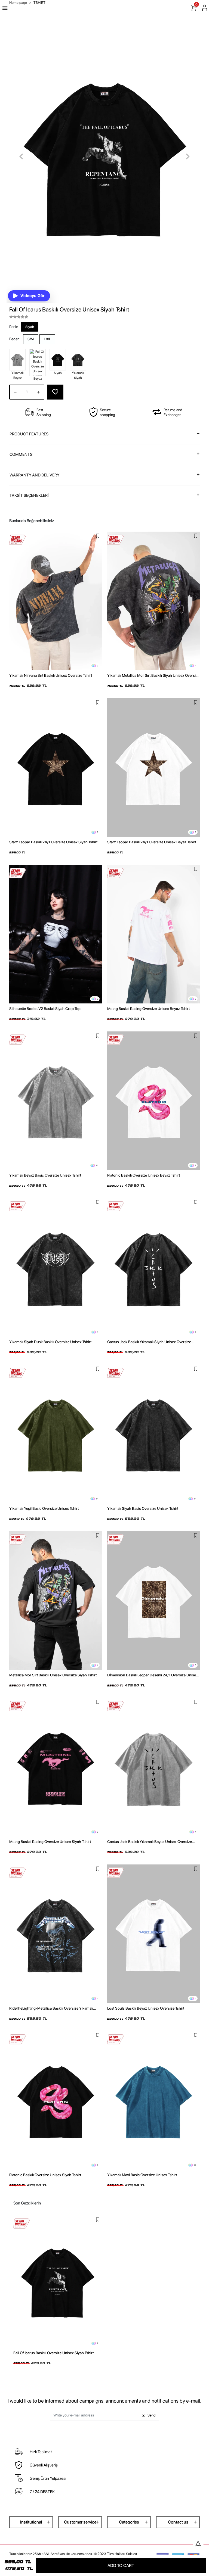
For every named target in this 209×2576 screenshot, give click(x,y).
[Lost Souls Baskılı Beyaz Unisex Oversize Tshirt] (153, 1934)
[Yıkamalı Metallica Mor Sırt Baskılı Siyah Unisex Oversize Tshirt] (153, 601)
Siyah (30, 327)
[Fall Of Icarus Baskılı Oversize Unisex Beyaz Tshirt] (38, 363)
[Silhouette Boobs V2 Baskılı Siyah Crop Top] (56, 934)
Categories (129, 2522)
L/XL (47, 339)
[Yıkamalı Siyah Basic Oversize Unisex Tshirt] (153, 1434)
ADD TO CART (121, 2566)
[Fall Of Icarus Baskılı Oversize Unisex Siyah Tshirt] (58, 2282)
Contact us (178, 2522)
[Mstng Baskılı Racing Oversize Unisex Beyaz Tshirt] (153, 934)
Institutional (31, 2522)
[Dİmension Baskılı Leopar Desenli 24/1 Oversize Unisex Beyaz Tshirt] (153, 1601)
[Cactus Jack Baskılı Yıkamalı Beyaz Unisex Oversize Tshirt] (153, 1767)
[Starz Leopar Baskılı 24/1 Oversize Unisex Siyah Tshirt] (56, 768)
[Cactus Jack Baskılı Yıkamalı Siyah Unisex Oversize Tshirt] (153, 1267)
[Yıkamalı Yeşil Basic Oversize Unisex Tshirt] (56, 1434)
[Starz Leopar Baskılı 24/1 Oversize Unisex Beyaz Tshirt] (153, 768)
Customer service (80, 2522)
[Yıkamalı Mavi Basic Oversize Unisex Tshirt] (153, 2100)
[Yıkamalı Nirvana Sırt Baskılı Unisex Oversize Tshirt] (56, 601)
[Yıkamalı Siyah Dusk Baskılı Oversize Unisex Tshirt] (56, 1267)
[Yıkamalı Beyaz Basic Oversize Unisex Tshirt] (56, 1101)
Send (151, 2415)
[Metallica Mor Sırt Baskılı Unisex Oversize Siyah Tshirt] (56, 1601)
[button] (21, 157)
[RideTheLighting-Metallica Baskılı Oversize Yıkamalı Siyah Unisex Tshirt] (56, 1934)
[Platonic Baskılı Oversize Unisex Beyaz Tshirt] (153, 1101)
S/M (31, 339)
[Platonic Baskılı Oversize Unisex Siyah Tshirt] (56, 2100)
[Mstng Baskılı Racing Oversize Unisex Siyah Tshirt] (56, 1767)
